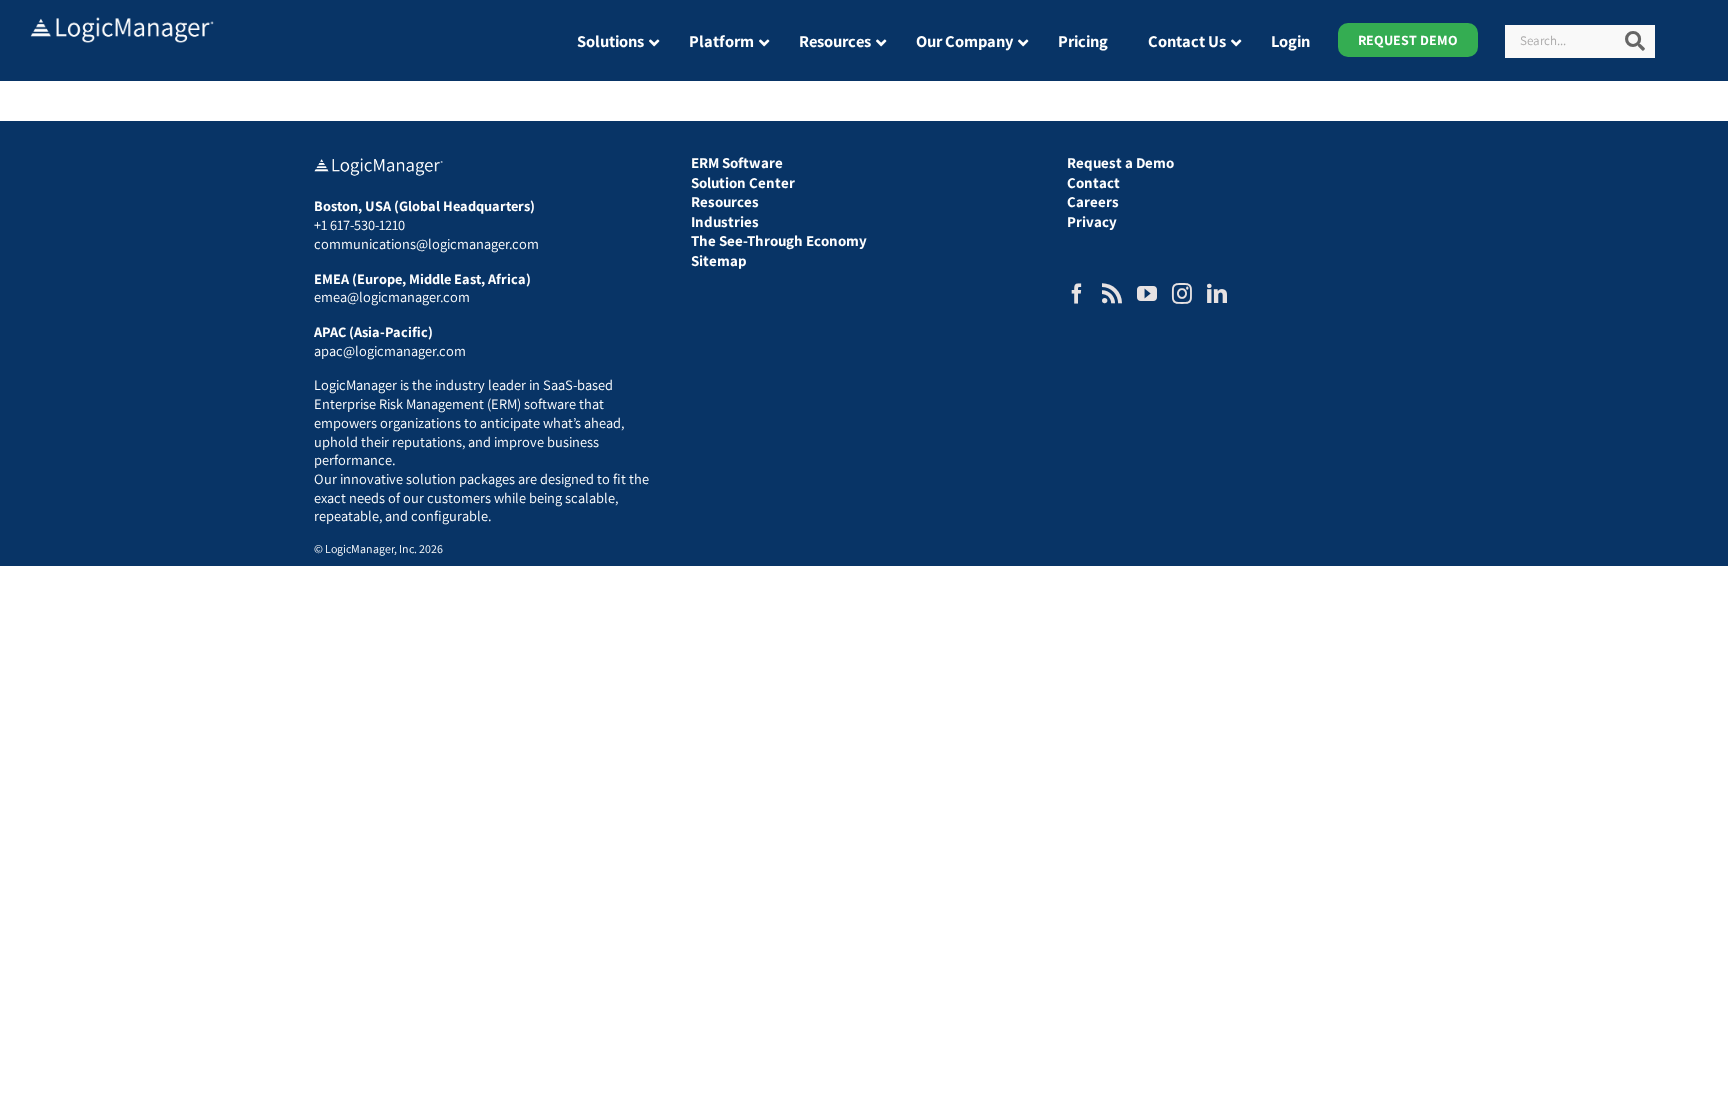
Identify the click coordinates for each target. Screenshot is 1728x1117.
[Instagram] (1182, 294)
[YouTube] (1147, 294)
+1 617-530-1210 (359, 224)
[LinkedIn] (1217, 294)
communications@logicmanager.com (426, 243)
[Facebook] (1077, 294)
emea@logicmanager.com (392, 296)
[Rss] (1112, 294)
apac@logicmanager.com (390, 350)
